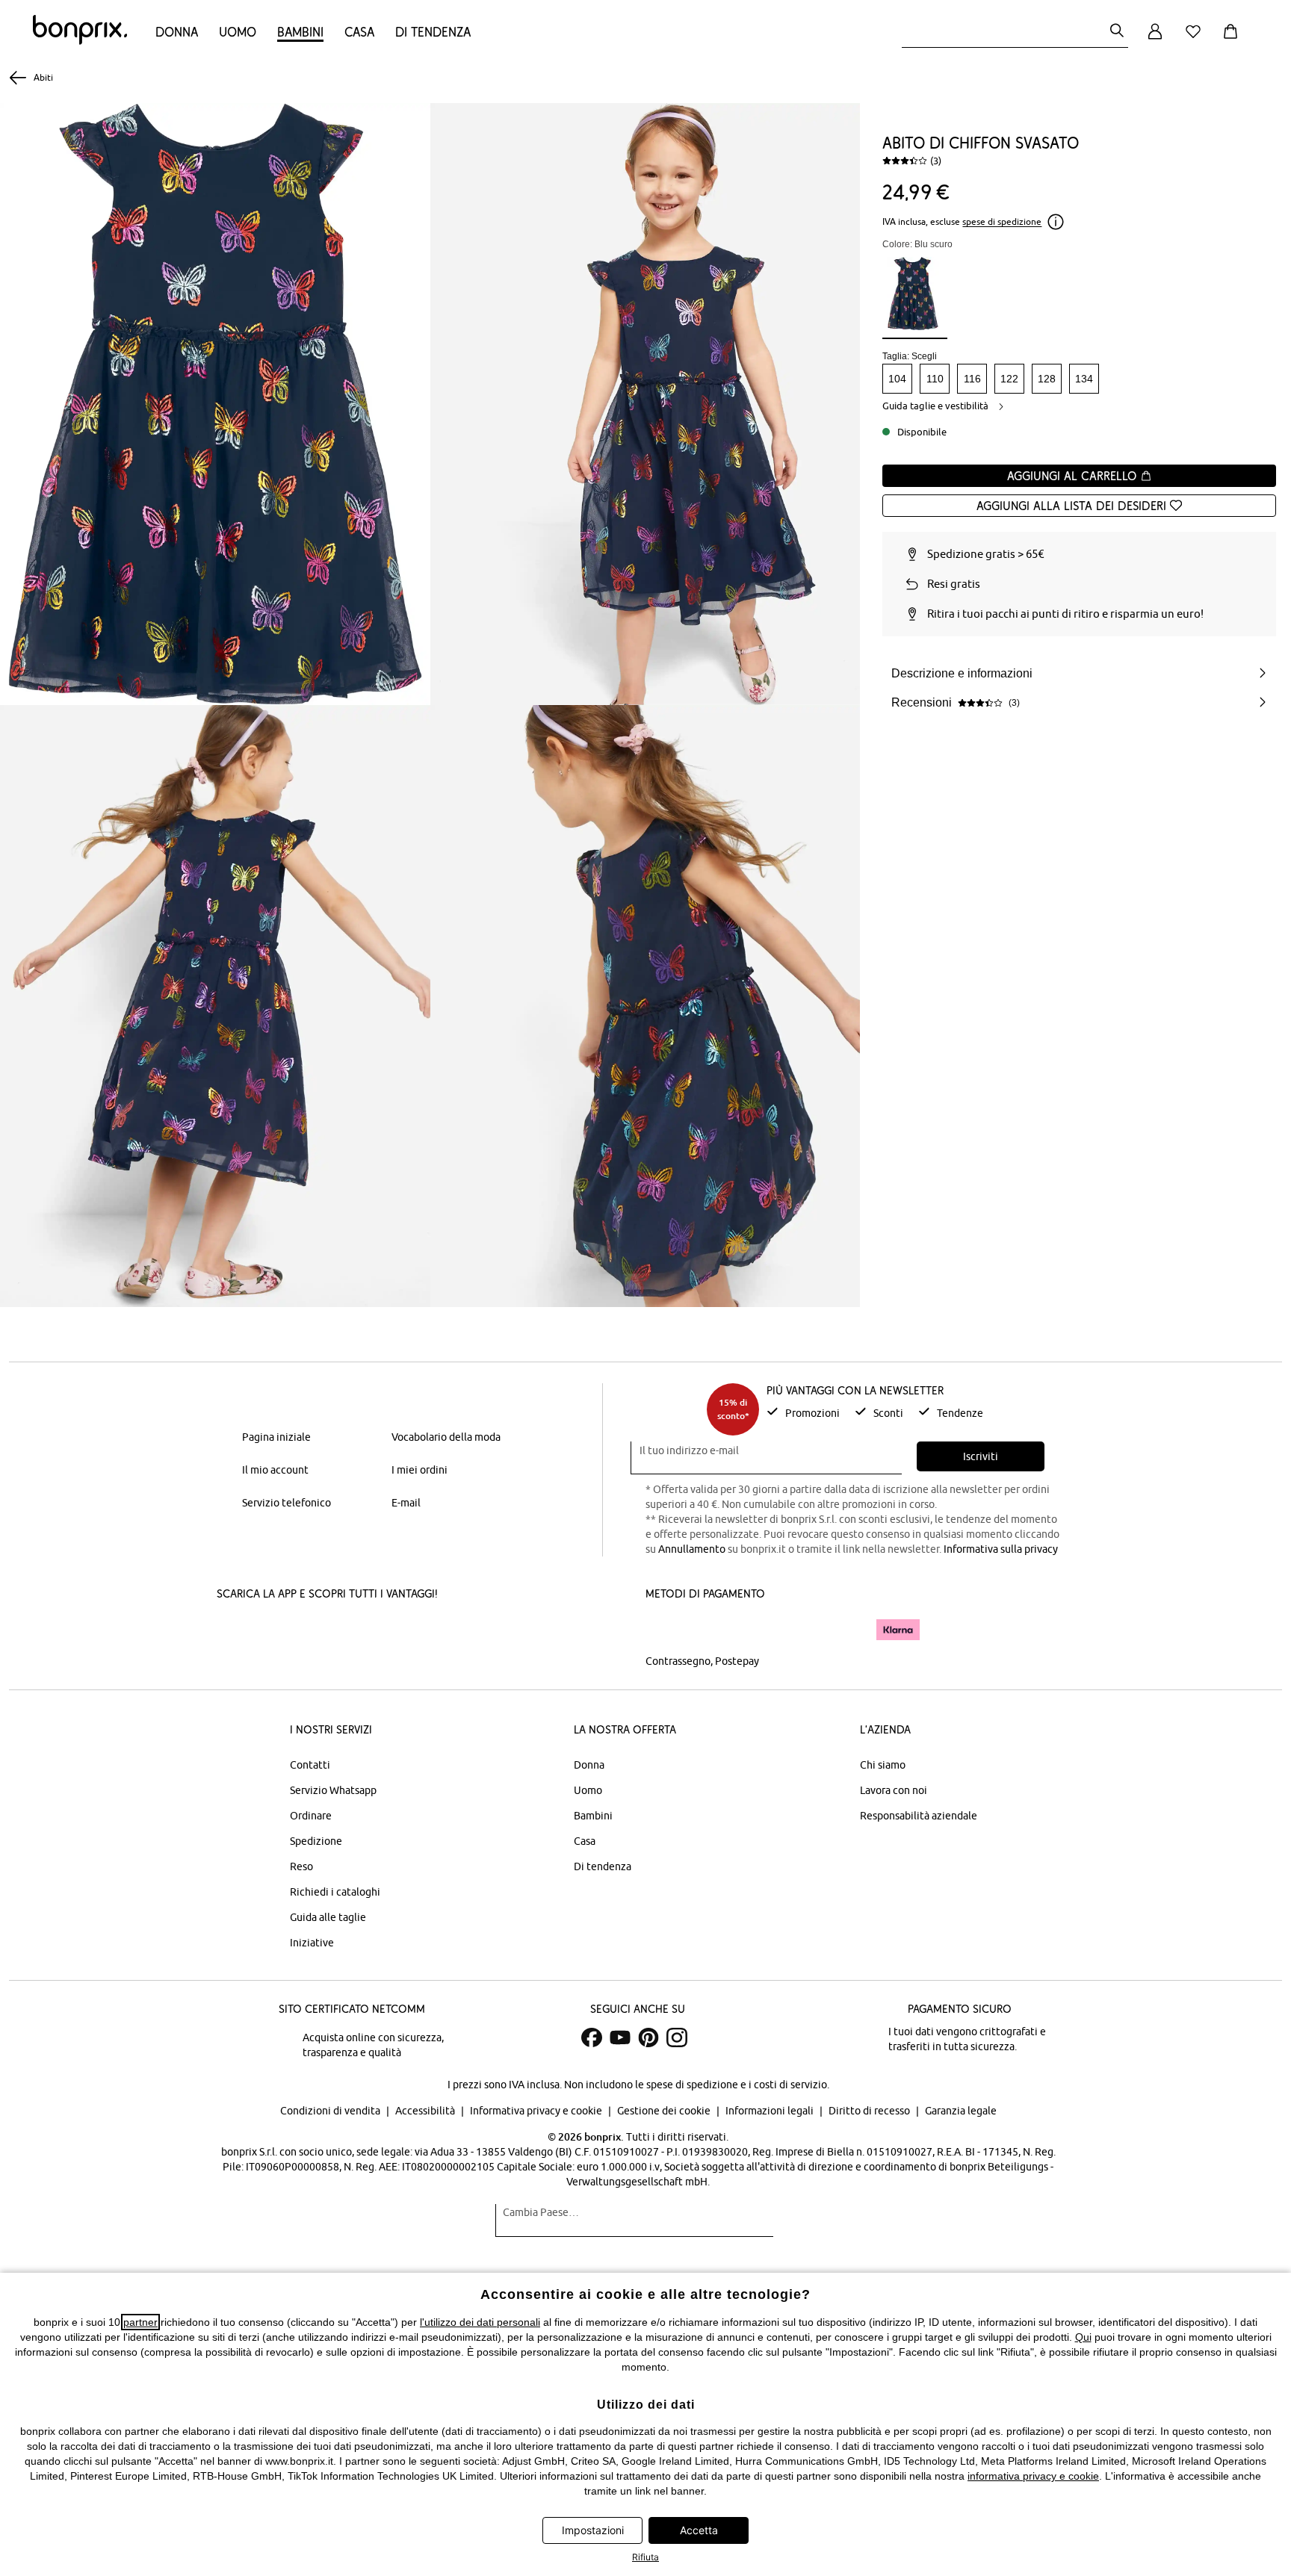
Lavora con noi (894, 1790)
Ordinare (311, 1816)
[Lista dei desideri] (1196, 40)
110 (935, 379)
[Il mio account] (1155, 40)
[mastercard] (666, 1629)
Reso (301, 1866)
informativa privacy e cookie (1033, 2476)
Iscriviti (981, 1456)
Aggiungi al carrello (1074, 476)
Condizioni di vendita (331, 2111)
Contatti (310, 1765)
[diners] (750, 1630)
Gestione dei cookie (665, 2111)
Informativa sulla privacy (1001, 1549)
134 (1084, 379)
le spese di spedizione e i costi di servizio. (732, 2085)
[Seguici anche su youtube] (620, 2037)
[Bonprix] (80, 41)
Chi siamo (883, 1765)
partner (140, 2322)
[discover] (791, 1630)
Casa (359, 32)
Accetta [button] (699, 2530)
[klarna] (898, 1630)
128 (1047, 379)
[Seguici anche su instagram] (677, 2037)
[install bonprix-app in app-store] (267, 1631)
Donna (177, 32)
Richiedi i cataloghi (335, 1892)
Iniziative (312, 1943)
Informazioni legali (771, 2111)
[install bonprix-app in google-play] (375, 1631)
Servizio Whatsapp (333, 1790)
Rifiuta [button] (645, 2557)
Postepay (737, 1661)
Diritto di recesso (870, 2111)
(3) (936, 161)
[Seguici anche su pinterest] (648, 2037)
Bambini (300, 32)
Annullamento (692, 1549)
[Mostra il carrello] (1233, 40)
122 (1009, 379)
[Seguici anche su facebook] (592, 2037)
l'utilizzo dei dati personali (480, 2322)
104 (897, 379)
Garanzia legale (961, 2111)
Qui (1083, 2337)
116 (972, 379)
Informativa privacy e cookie (537, 2111)
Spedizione (316, 1841)
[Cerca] (1117, 32)
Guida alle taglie (328, 1917)
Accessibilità (426, 2111)
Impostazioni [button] (593, 2530)
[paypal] (842, 1630)
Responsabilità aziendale (919, 1816)
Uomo (238, 32)
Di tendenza (433, 32)
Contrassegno (678, 1661)
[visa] (709, 1629)
